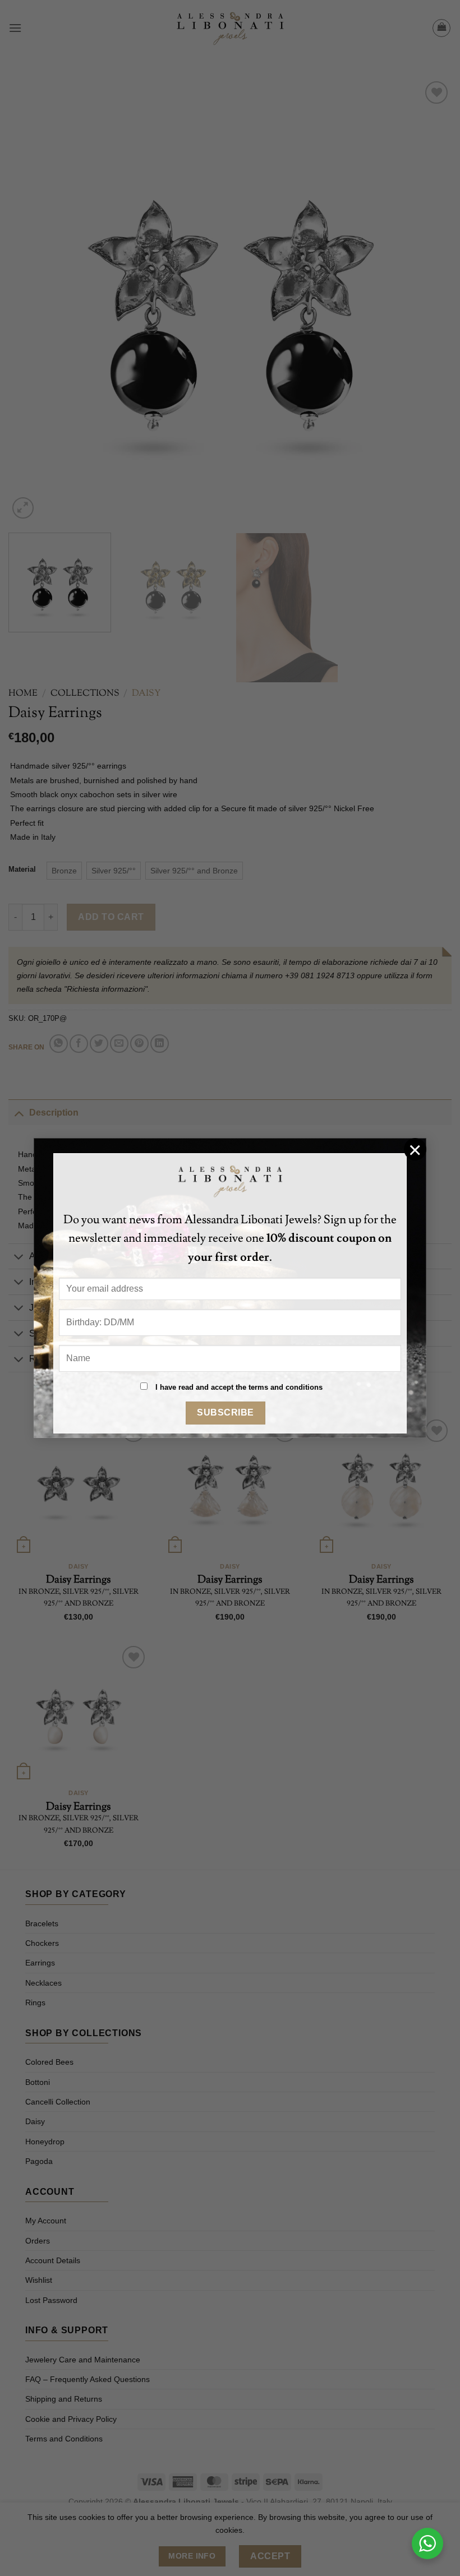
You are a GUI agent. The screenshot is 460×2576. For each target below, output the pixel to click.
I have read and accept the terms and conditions (239, 1387)
